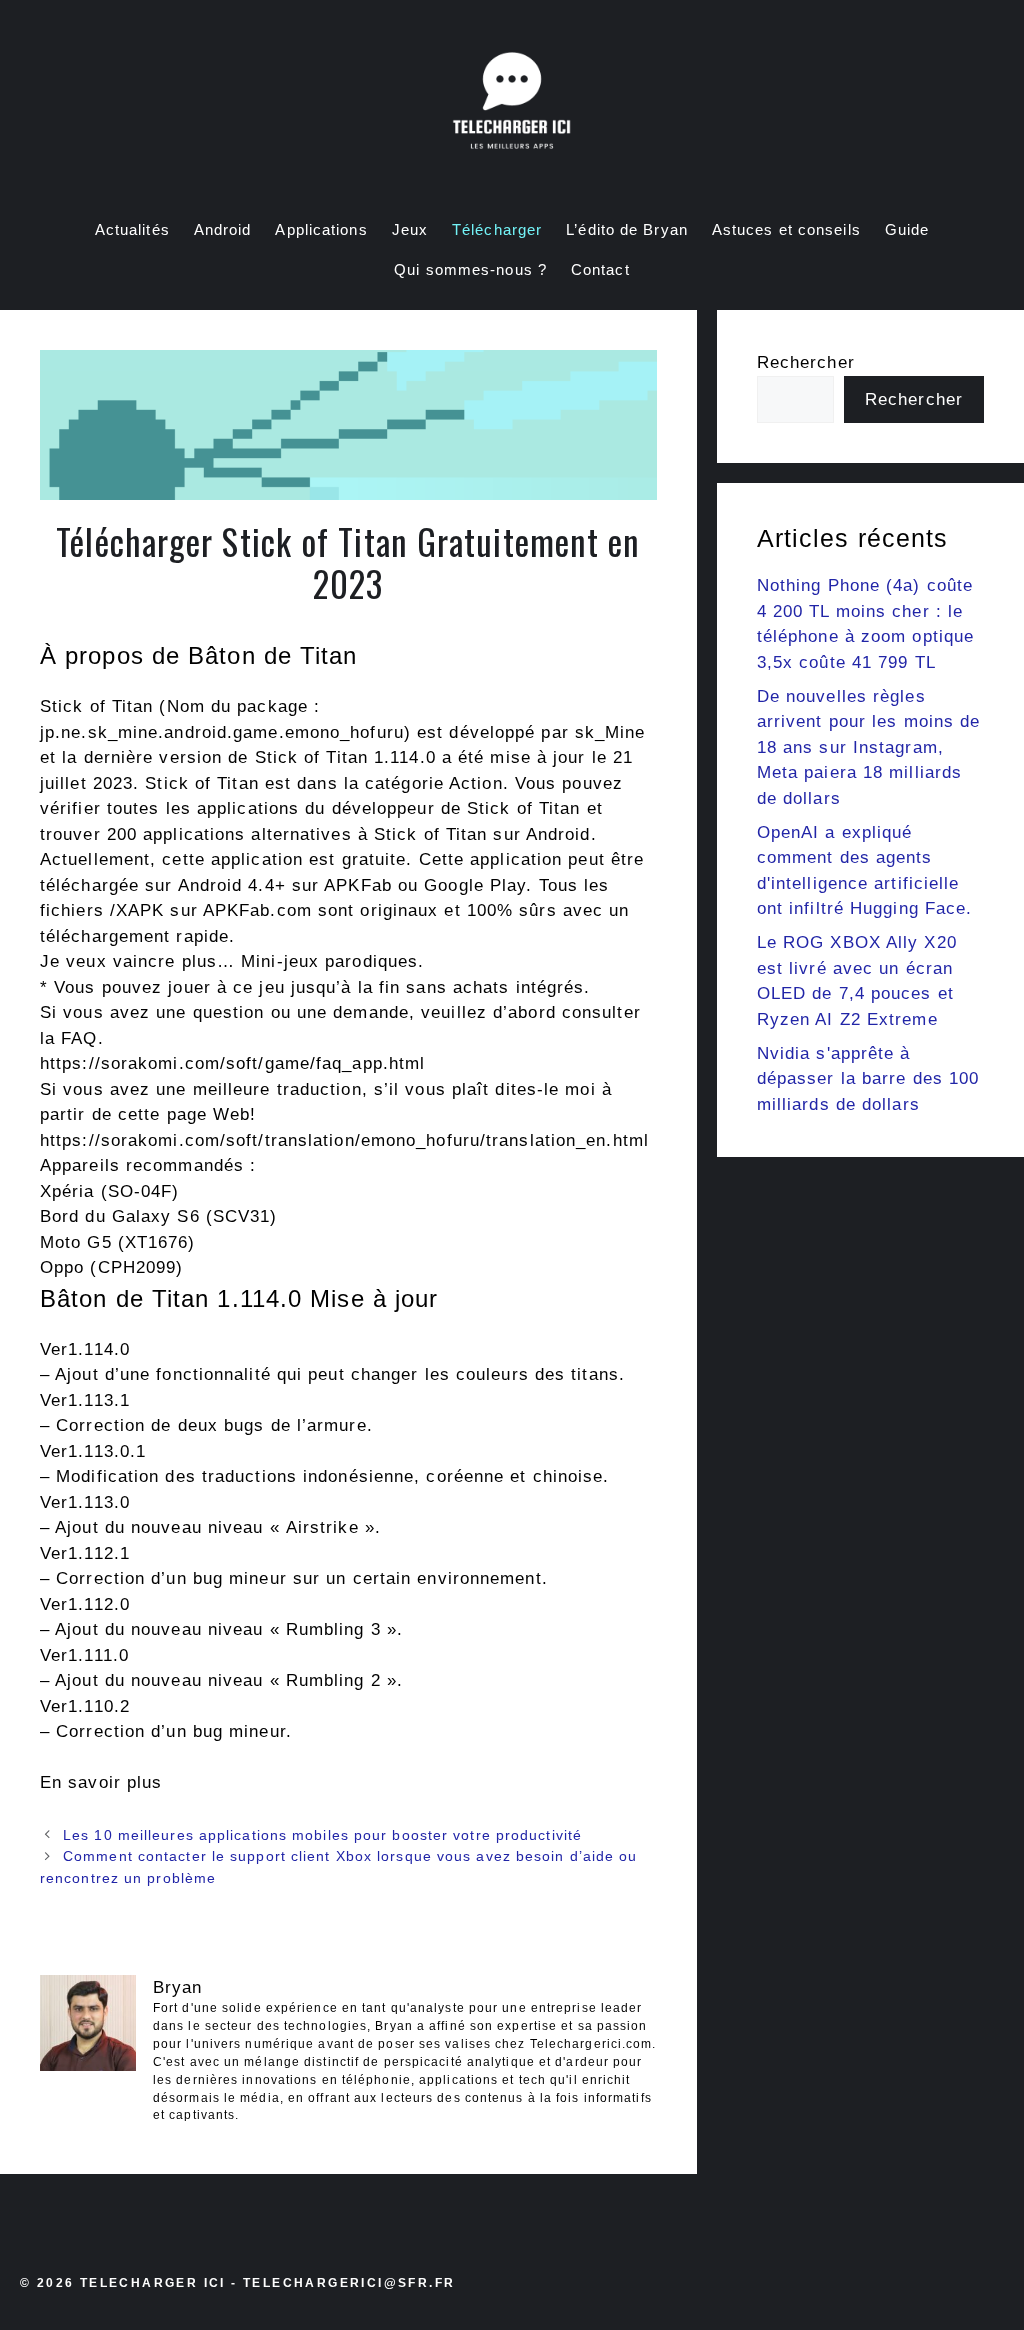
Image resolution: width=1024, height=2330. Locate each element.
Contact (600, 269)
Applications (321, 229)
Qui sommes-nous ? (470, 269)
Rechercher (806, 362)
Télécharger (497, 229)
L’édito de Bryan (627, 229)
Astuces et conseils (786, 229)
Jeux (410, 229)
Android (223, 229)
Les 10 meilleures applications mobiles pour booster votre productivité (322, 1835)
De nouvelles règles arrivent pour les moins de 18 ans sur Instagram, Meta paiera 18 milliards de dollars (869, 747)
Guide (907, 229)
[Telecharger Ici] (512, 104)
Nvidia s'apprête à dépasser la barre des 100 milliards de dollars (868, 1079)
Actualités (132, 229)
